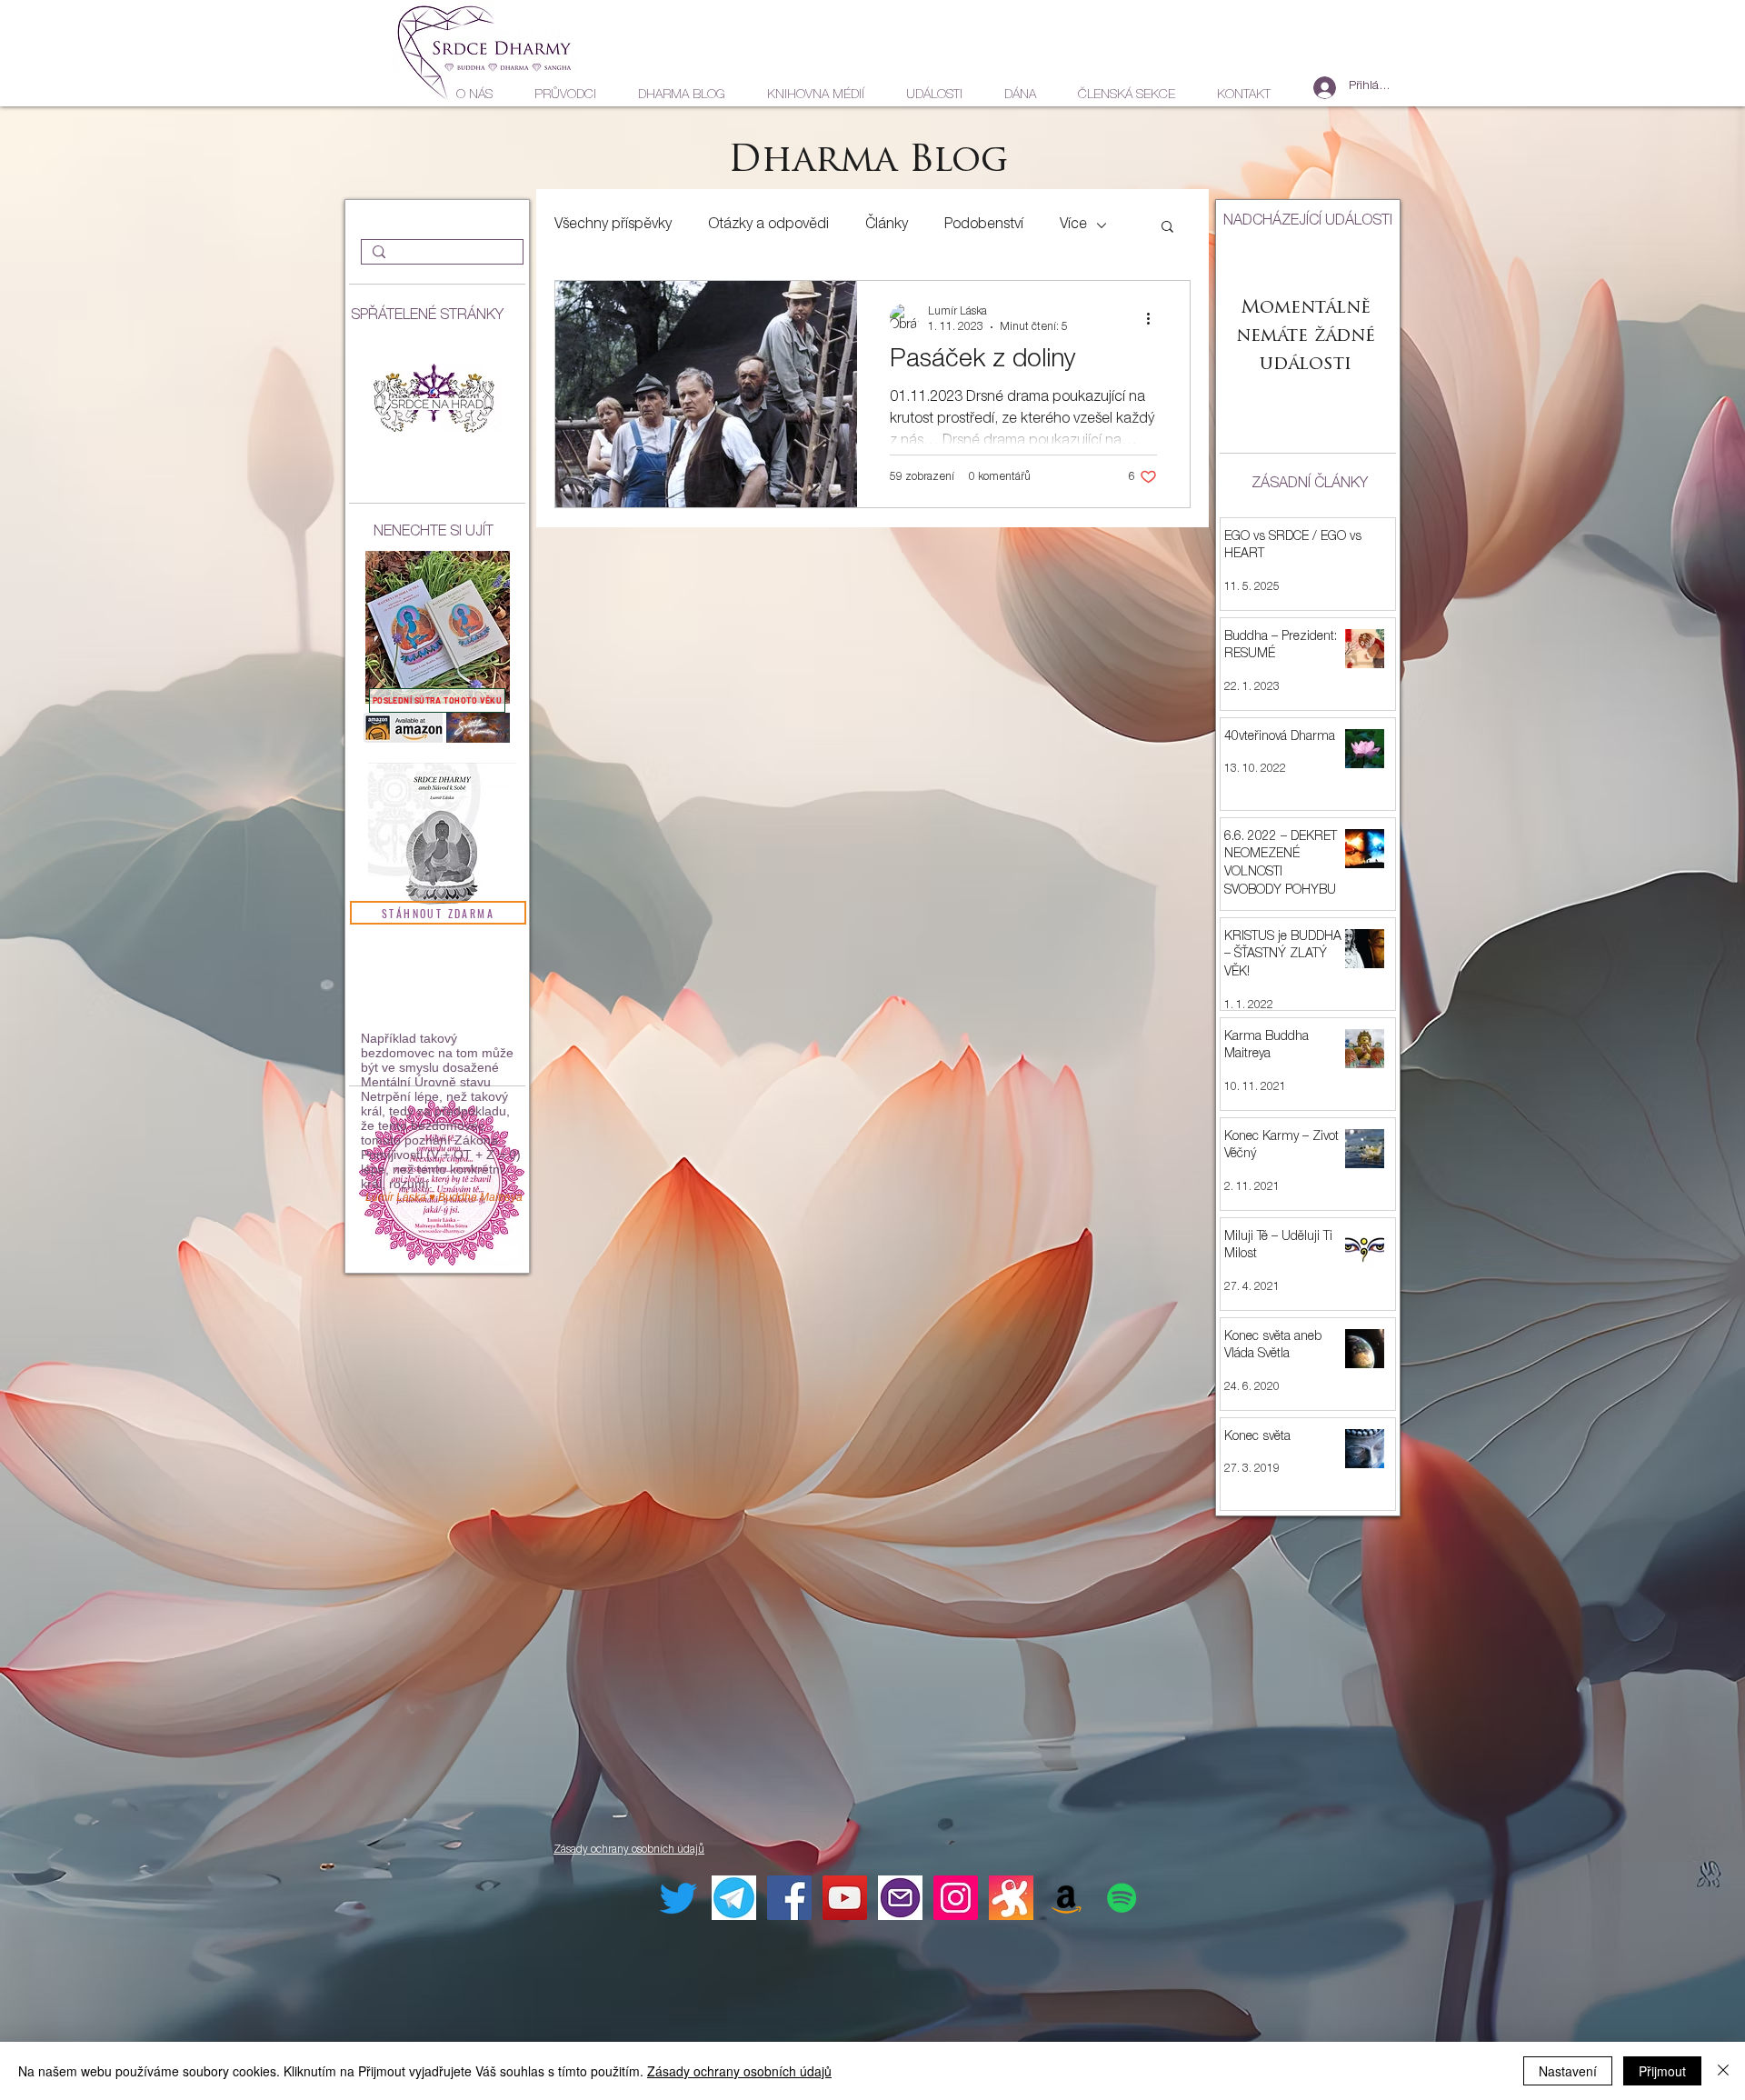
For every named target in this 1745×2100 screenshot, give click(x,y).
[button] (1167, 228)
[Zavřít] (1723, 2071)
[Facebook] (789, 1898)
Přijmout (1662, 2071)
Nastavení (1568, 2071)
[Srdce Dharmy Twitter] (678, 1898)
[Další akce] (1154, 318)
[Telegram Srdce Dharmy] (734, 1898)
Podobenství (984, 225)
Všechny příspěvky (613, 225)
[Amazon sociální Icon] (1067, 1898)
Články (887, 225)
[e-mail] (900, 1898)
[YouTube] (845, 1898)
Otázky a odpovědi (768, 225)
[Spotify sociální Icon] (1122, 1898)
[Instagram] (956, 1898)
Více (1073, 225)
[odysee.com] (1011, 1898)
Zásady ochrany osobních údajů (739, 2071)
